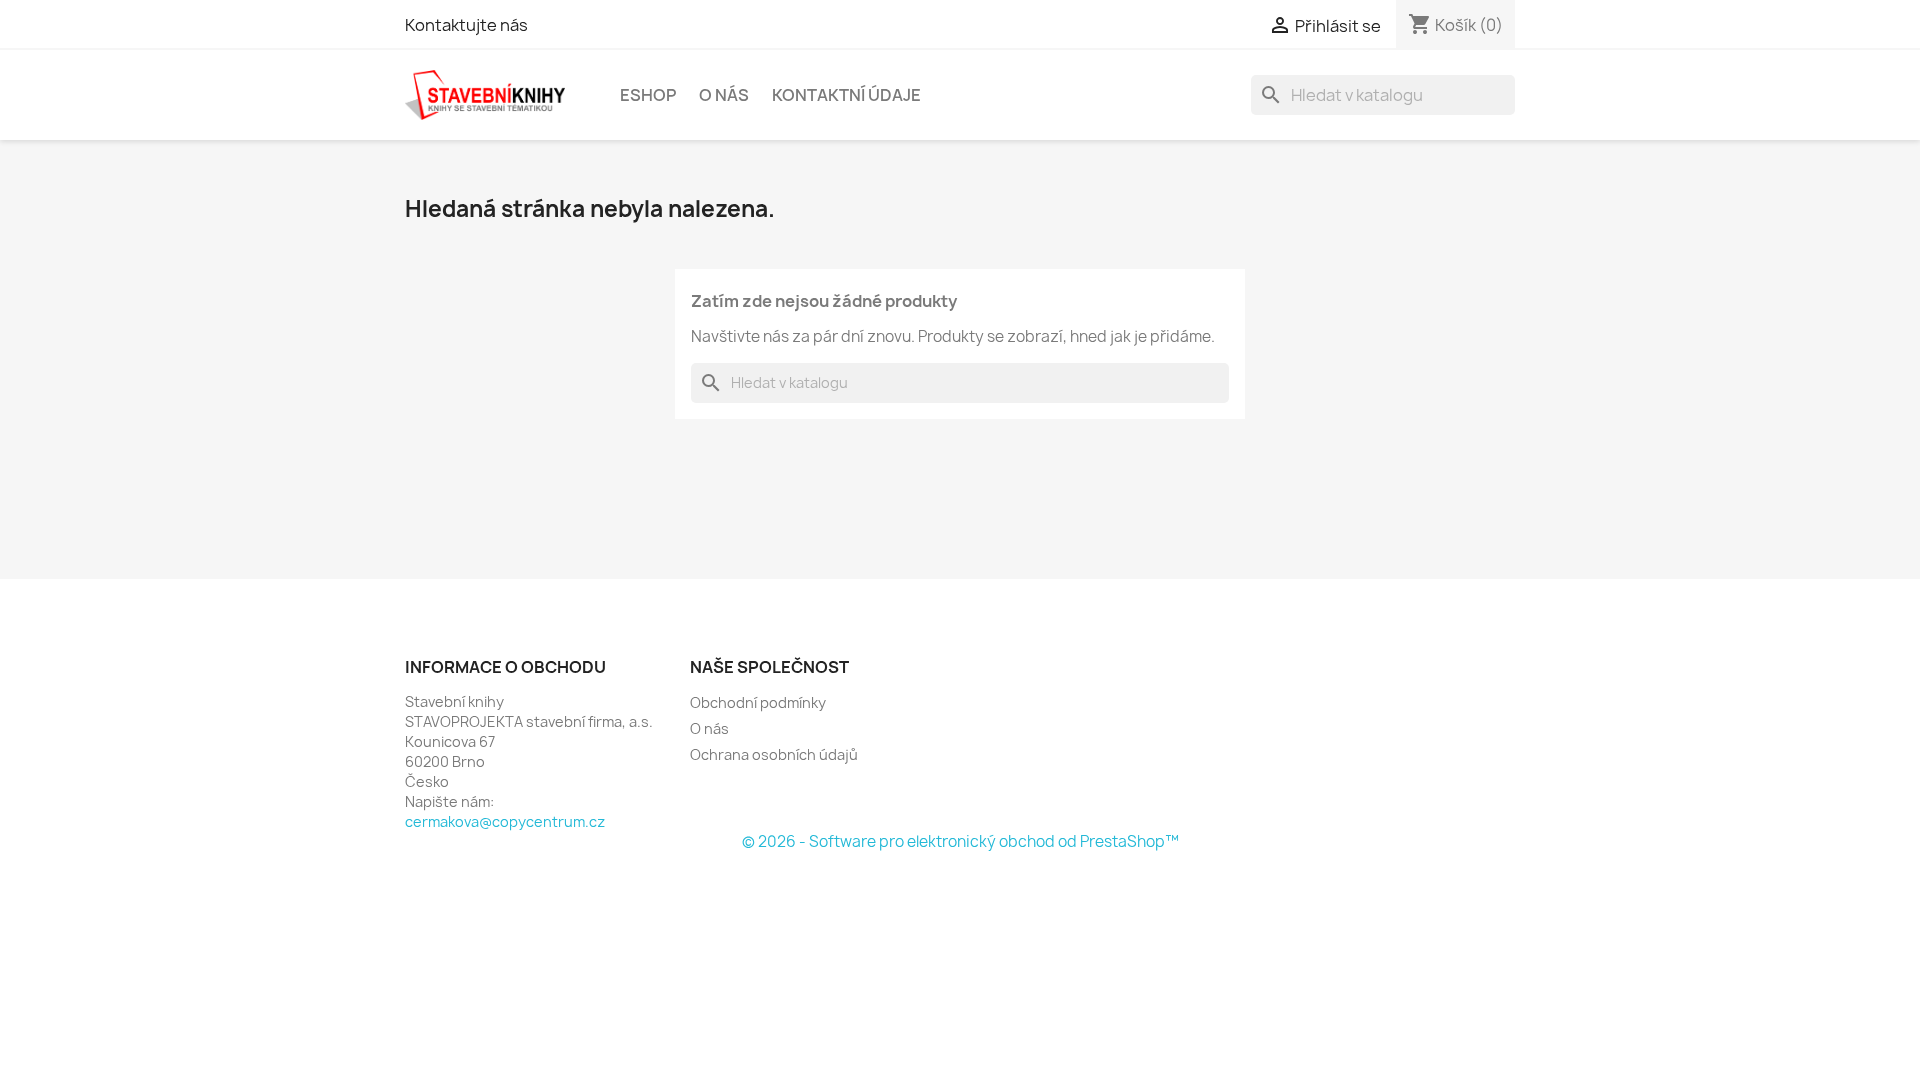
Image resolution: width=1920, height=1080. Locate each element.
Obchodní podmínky (758, 702)
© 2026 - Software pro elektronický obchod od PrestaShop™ (960, 841)
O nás (724, 95)
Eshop (648, 95)
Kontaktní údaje (846, 95)
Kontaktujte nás (466, 25)
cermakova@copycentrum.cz (505, 821)
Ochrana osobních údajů (774, 754)
